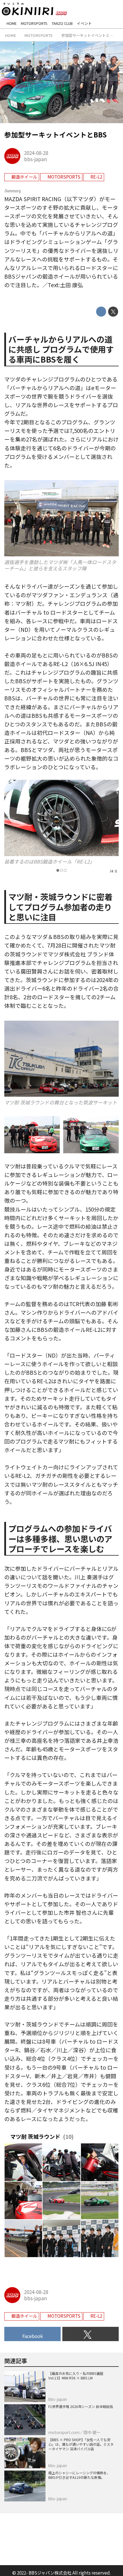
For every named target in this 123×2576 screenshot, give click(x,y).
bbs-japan (35, 159)
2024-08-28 (36, 153)
